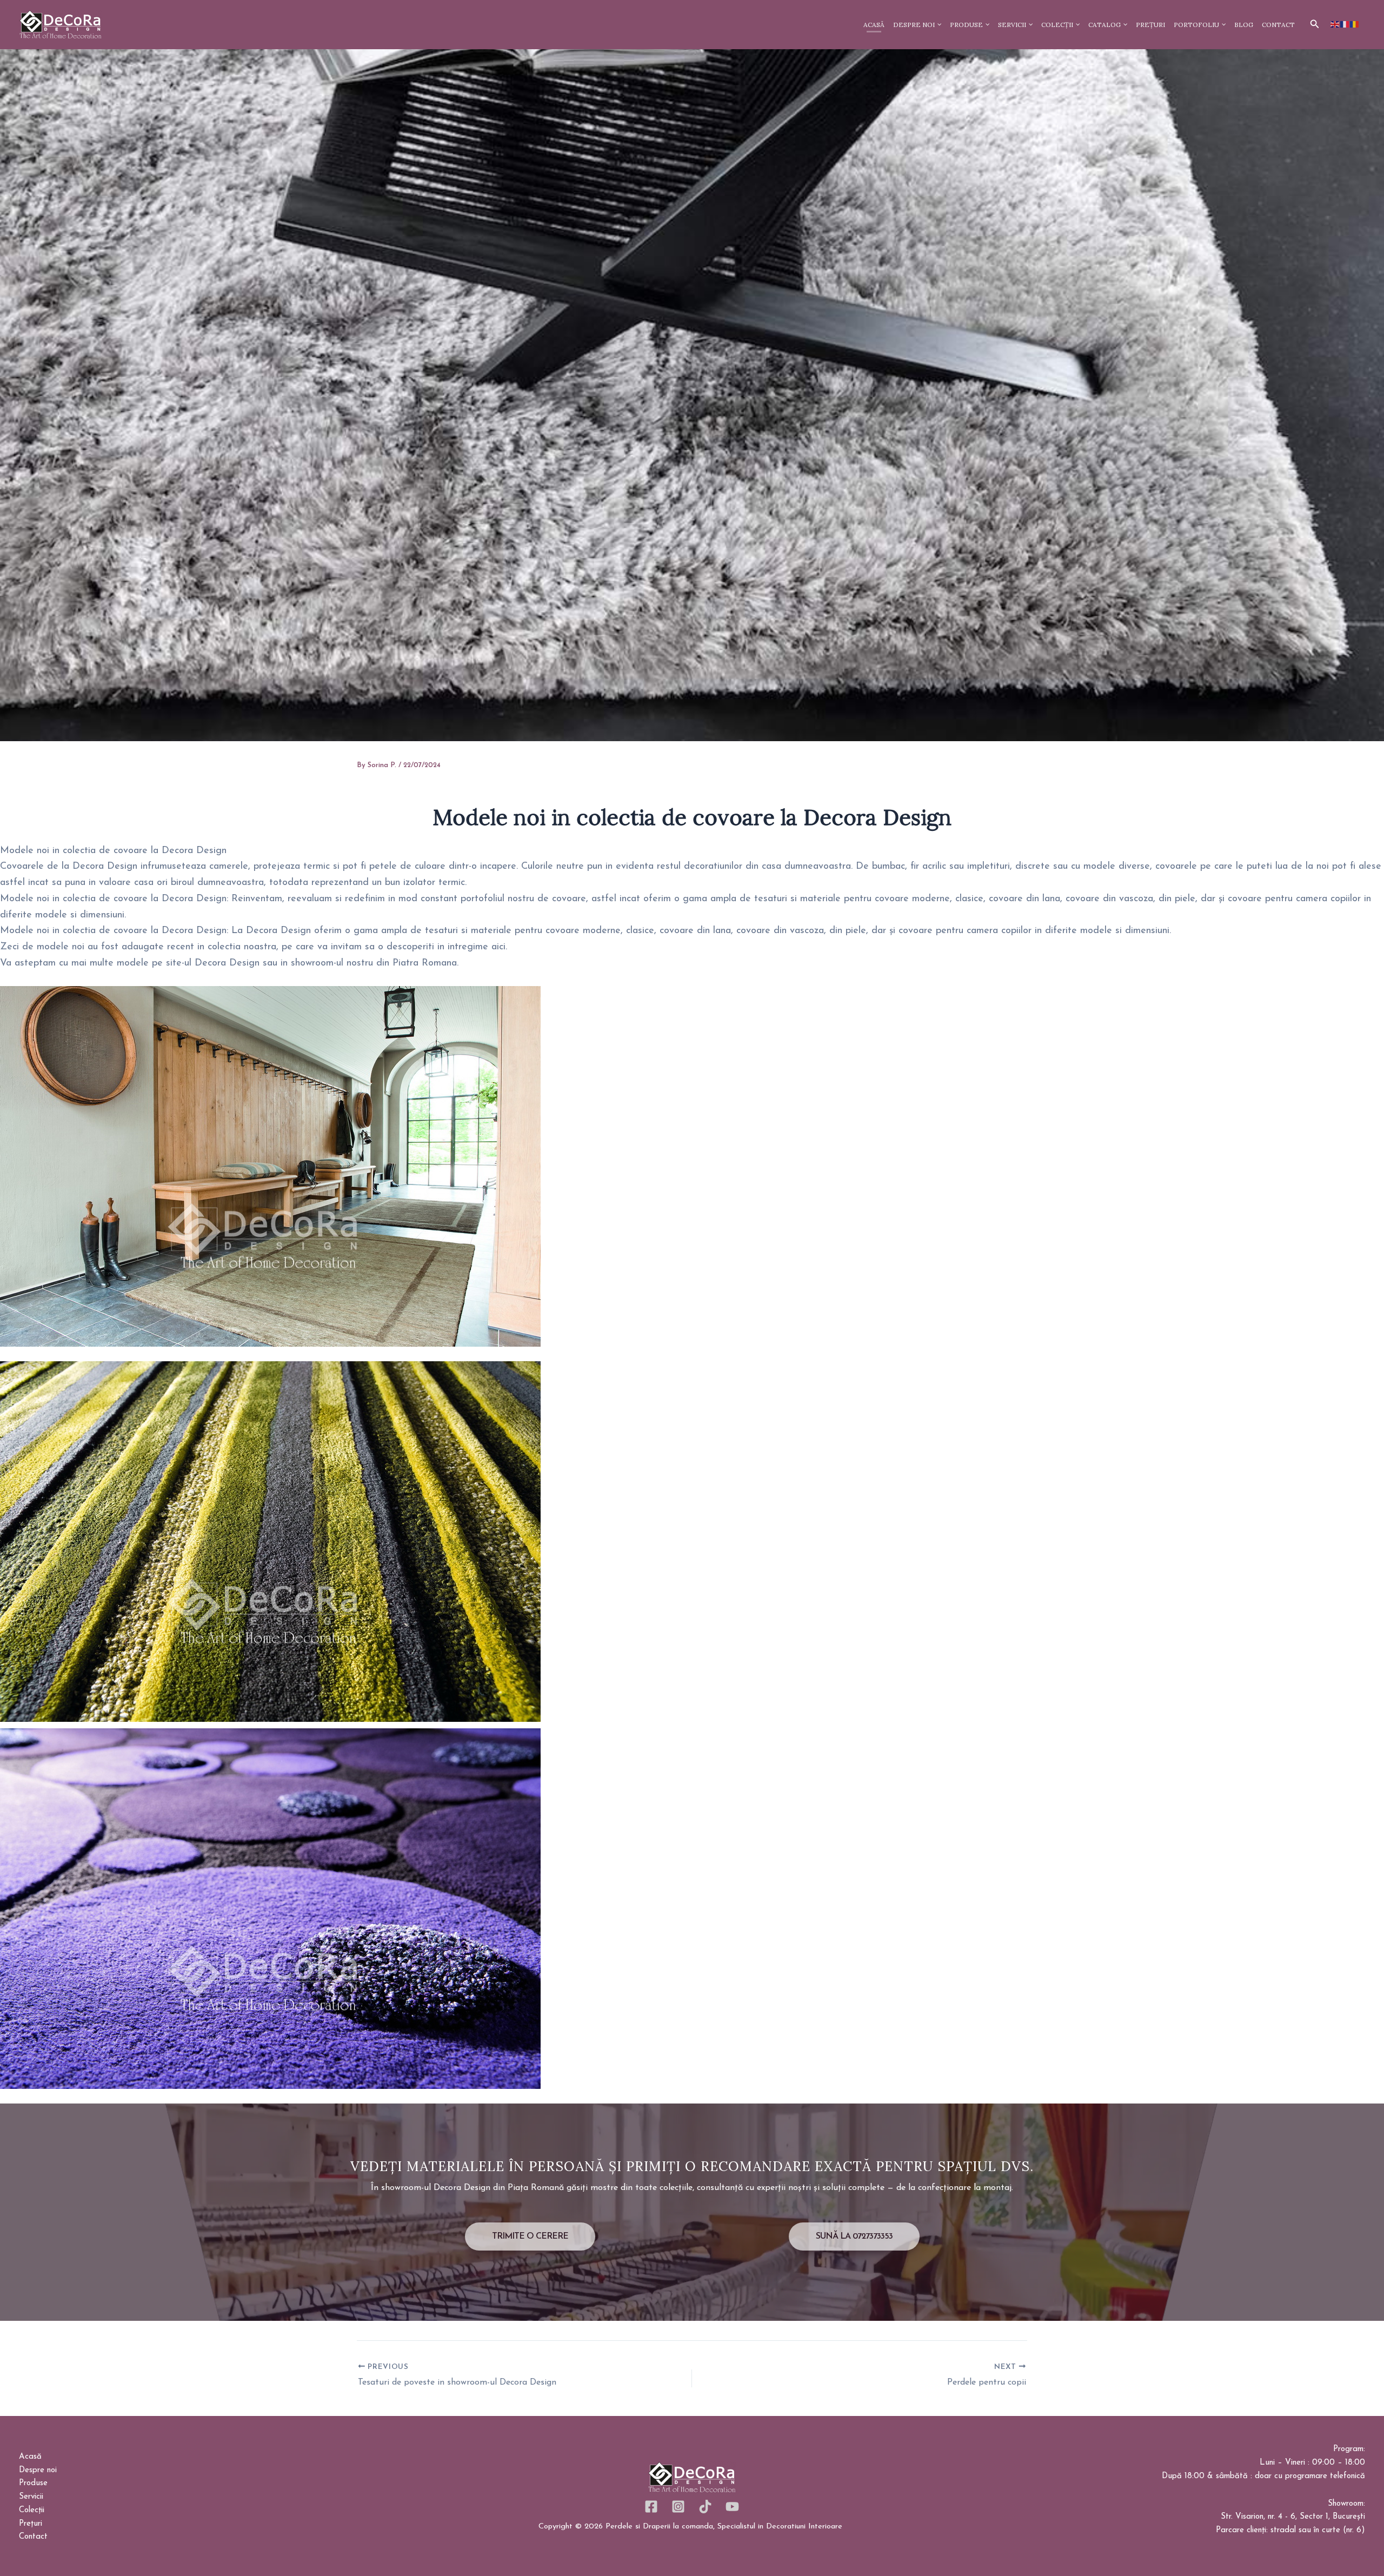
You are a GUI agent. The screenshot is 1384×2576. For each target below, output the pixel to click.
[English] (1335, 24)
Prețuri (31, 2524)
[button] (1315, 24)
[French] (1345, 24)
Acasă (30, 2457)
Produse (33, 2483)
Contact (33, 2537)
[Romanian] (1355, 24)
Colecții (32, 2510)
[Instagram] (678, 2507)
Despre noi (38, 2470)
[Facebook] (651, 2507)
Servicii (31, 2497)
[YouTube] (732, 2507)
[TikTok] (705, 2507)
